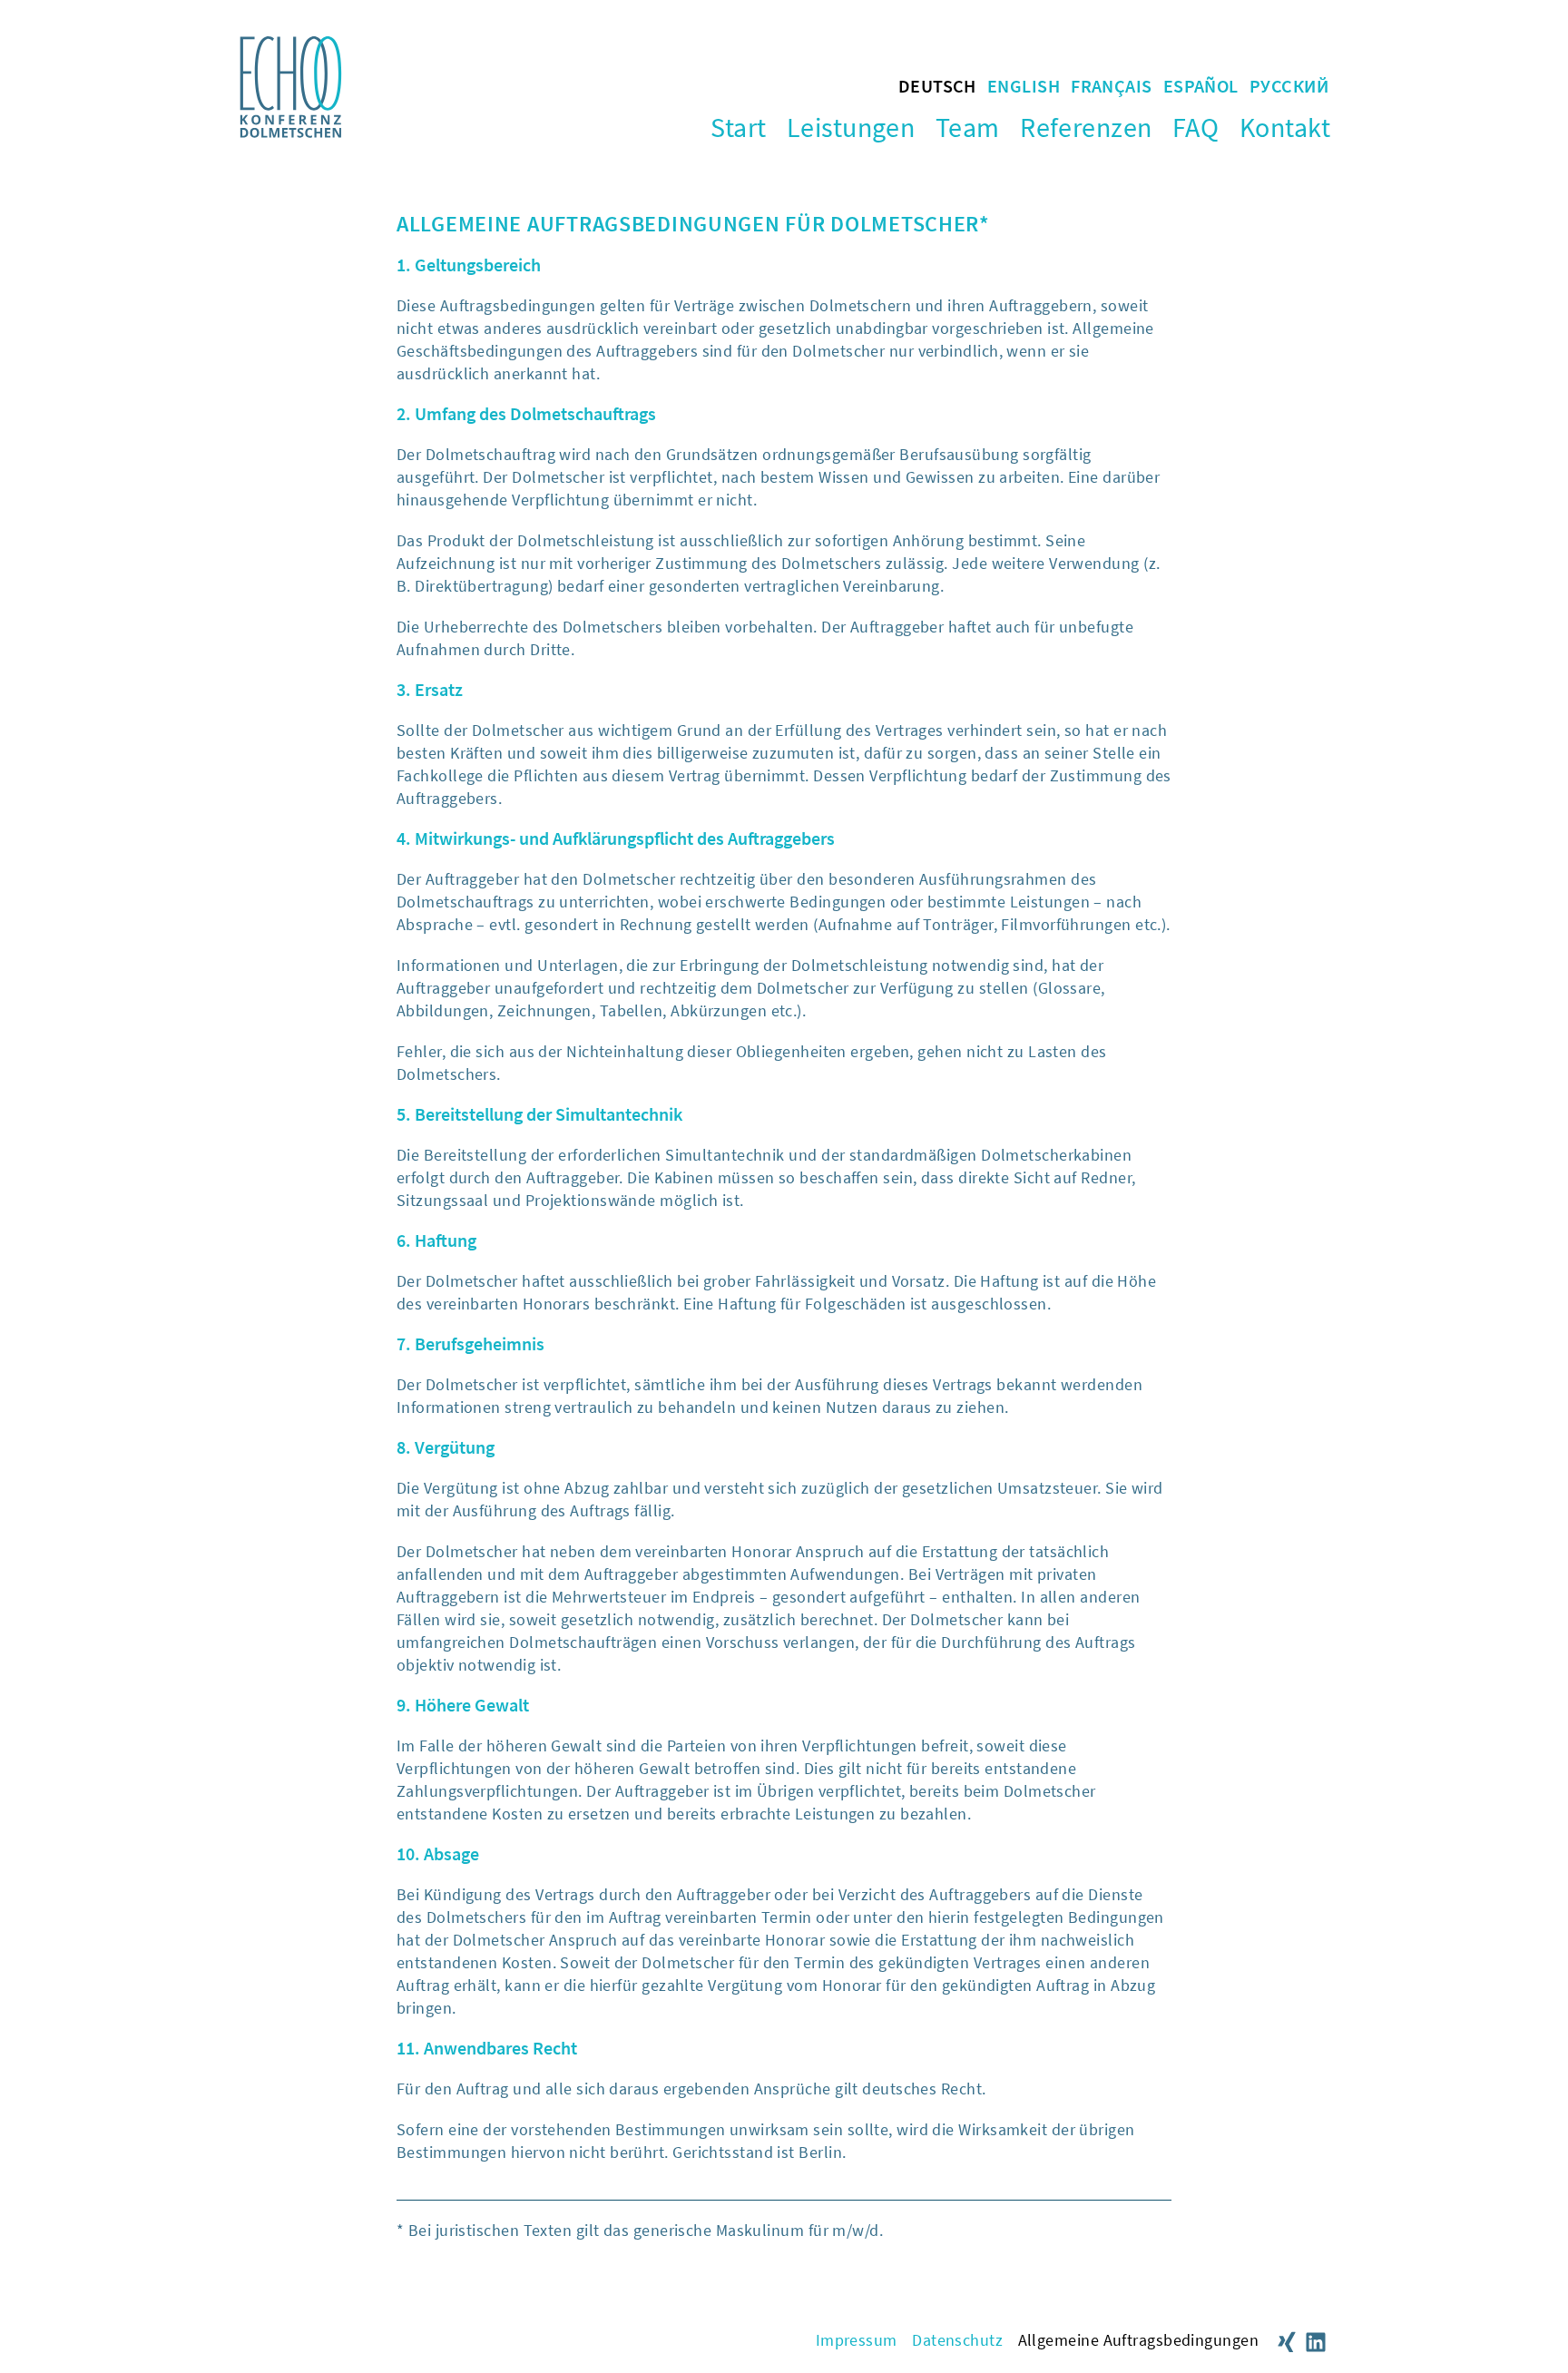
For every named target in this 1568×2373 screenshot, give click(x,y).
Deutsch (937, 86)
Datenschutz (957, 2340)
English (1024, 86)
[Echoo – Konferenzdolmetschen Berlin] (291, 132)
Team (968, 127)
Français (1112, 86)
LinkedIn (1316, 2342)
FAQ (1196, 127)
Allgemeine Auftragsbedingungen (1139, 2340)
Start (738, 127)
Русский (1289, 86)
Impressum (857, 2340)
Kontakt (1285, 127)
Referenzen (1086, 127)
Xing (1287, 2342)
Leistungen (851, 127)
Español (1201, 86)
